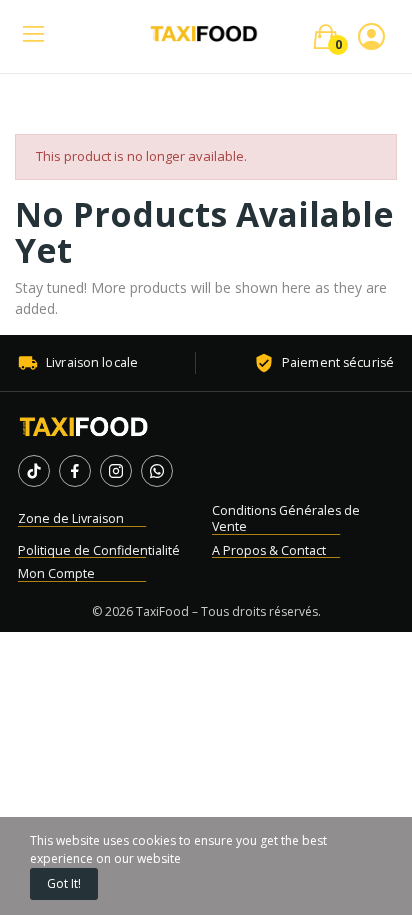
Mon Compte (56, 573)
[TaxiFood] (84, 426)
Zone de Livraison (71, 518)
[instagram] (116, 471)
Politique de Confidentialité (99, 550)
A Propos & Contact (269, 550)
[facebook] (75, 471)
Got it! (64, 883)
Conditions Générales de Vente (286, 518)
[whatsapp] (157, 471)
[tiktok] (34, 471)
